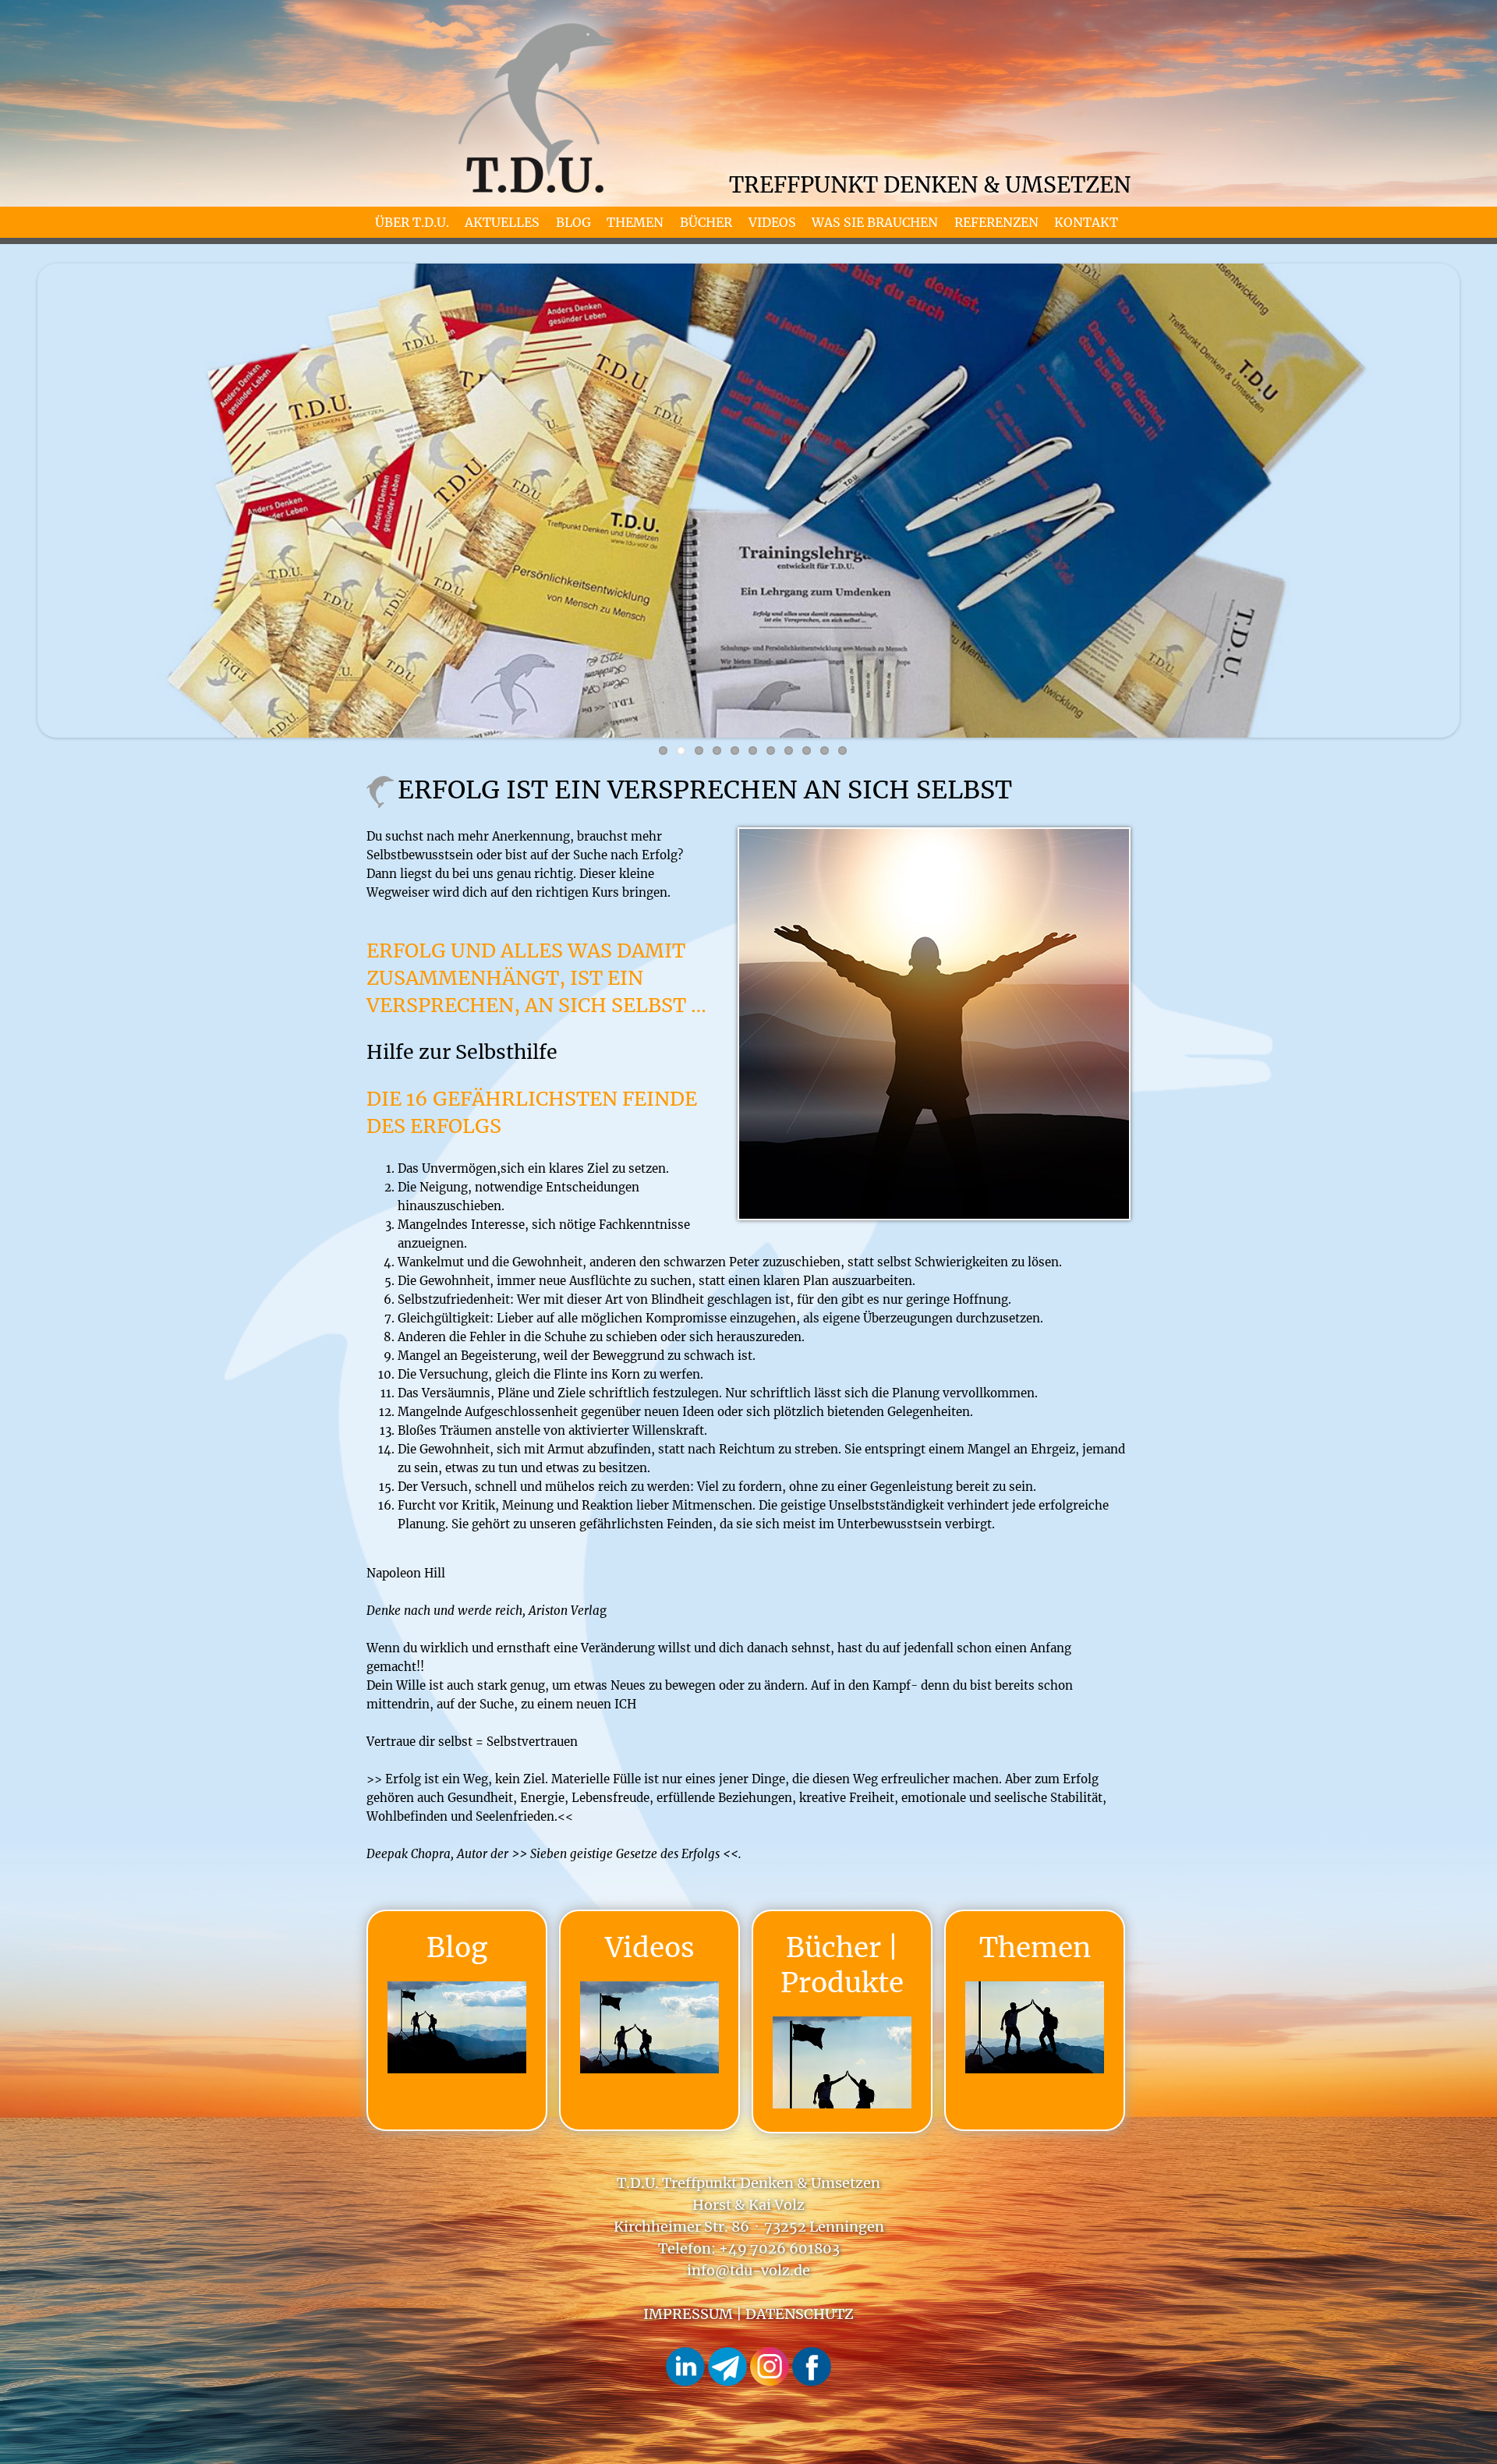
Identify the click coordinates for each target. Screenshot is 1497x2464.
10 (825, 751)
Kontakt (1086, 222)
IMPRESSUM (688, 2314)
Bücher (706, 222)
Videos (772, 222)
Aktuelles (502, 222)
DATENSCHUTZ (800, 2314)
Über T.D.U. (412, 222)
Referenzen (996, 222)
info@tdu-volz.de (748, 2270)
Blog (573, 222)
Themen (635, 222)
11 (842, 751)
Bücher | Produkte (842, 1965)
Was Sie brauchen (875, 222)
